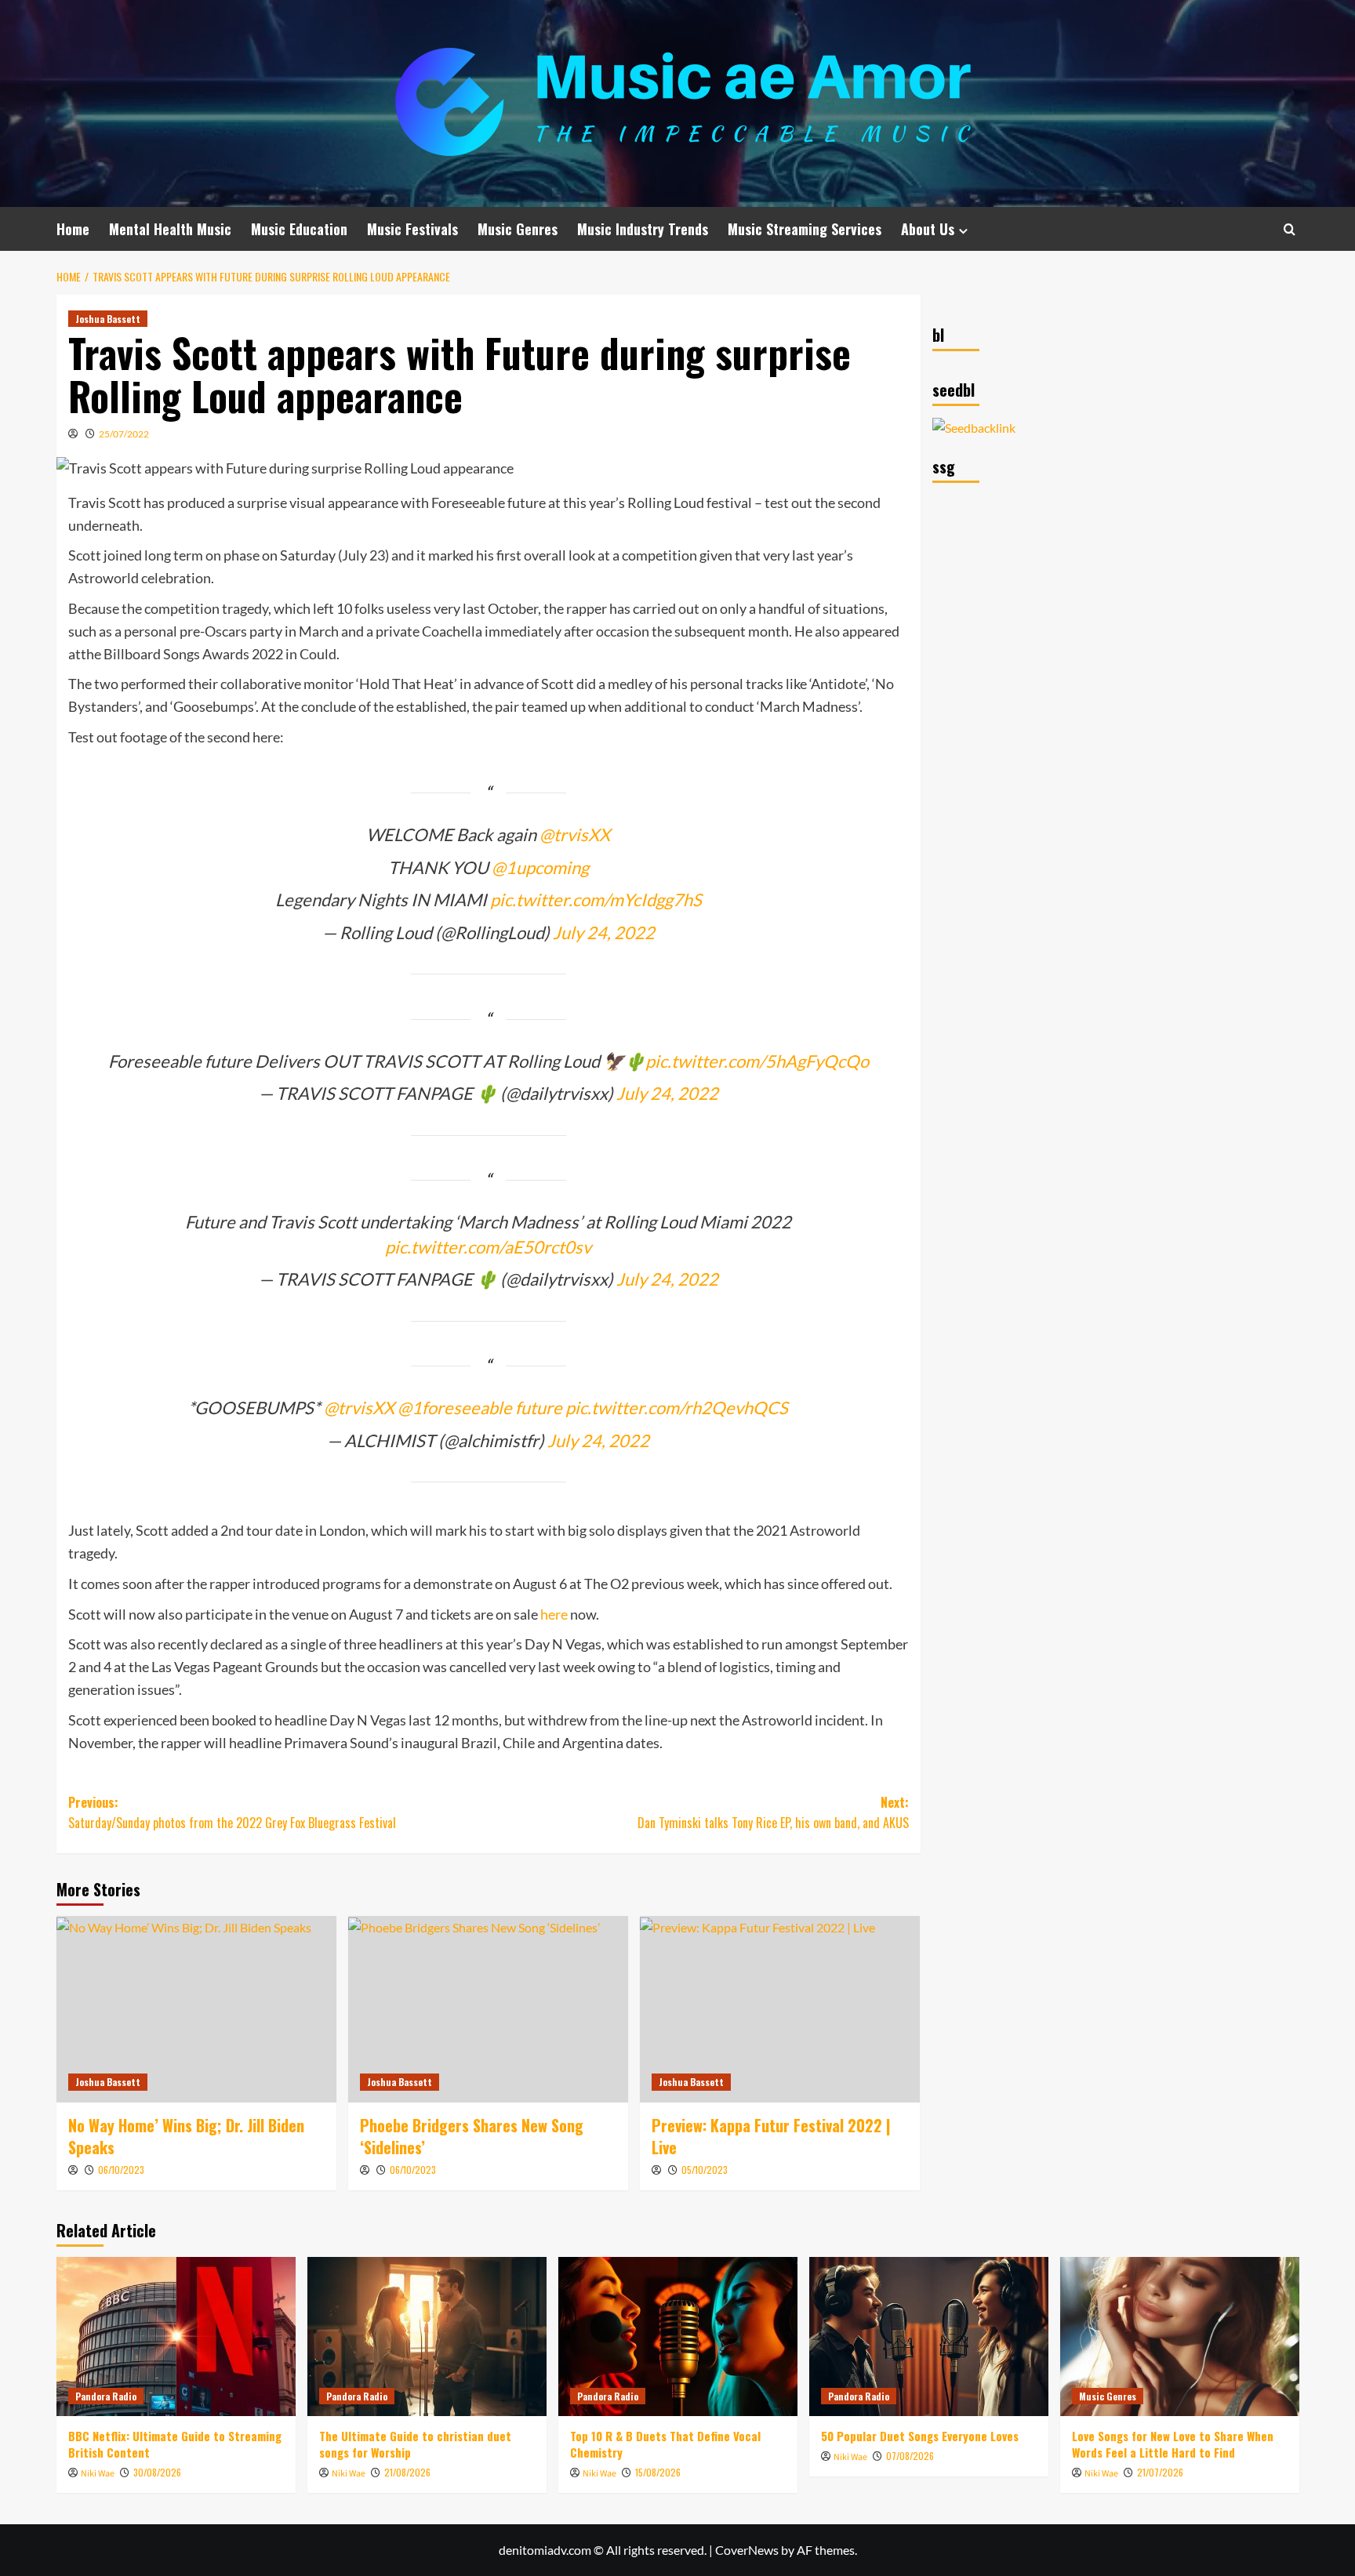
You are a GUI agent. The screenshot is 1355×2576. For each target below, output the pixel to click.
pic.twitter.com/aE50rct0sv (488, 1247)
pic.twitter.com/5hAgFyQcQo (757, 1061)
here (554, 1614)
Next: (773, 1812)
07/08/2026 (910, 2456)
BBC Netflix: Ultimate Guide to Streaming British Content (175, 2444)
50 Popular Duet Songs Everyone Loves (920, 2436)
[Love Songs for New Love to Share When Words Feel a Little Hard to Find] (1180, 2337)
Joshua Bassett (108, 319)
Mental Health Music (170, 229)
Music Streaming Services (805, 229)
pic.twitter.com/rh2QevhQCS (677, 1408)
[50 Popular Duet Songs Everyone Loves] (929, 2337)
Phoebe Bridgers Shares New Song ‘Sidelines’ (472, 2136)
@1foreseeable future (480, 1408)
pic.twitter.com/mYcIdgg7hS (596, 900)
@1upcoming (540, 867)
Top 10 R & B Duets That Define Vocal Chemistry (665, 2444)
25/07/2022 (124, 434)
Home (73, 229)
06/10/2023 (121, 2170)
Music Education (299, 229)
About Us (928, 229)
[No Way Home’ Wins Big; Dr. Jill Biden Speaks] (196, 2009)
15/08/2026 (658, 2472)
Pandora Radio (106, 2396)
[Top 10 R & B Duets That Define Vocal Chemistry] (678, 2337)
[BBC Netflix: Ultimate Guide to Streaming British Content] (176, 2337)
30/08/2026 (157, 2472)
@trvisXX (575, 834)
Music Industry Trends (643, 229)
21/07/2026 (1160, 2472)
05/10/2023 (705, 2170)
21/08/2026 (407, 2472)
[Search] (1290, 229)
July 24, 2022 (604, 932)
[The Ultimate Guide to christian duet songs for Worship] (427, 2337)
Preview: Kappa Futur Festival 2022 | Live (771, 2136)
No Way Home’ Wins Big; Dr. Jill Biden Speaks (186, 2136)
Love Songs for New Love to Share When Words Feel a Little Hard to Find (1173, 2444)
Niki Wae (98, 2474)
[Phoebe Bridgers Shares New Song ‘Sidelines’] (488, 2009)
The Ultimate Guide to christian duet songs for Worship (415, 2444)
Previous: (232, 1812)
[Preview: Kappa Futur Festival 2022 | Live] (780, 2009)
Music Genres (518, 229)
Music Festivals (412, 229)
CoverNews (747, 2550)
